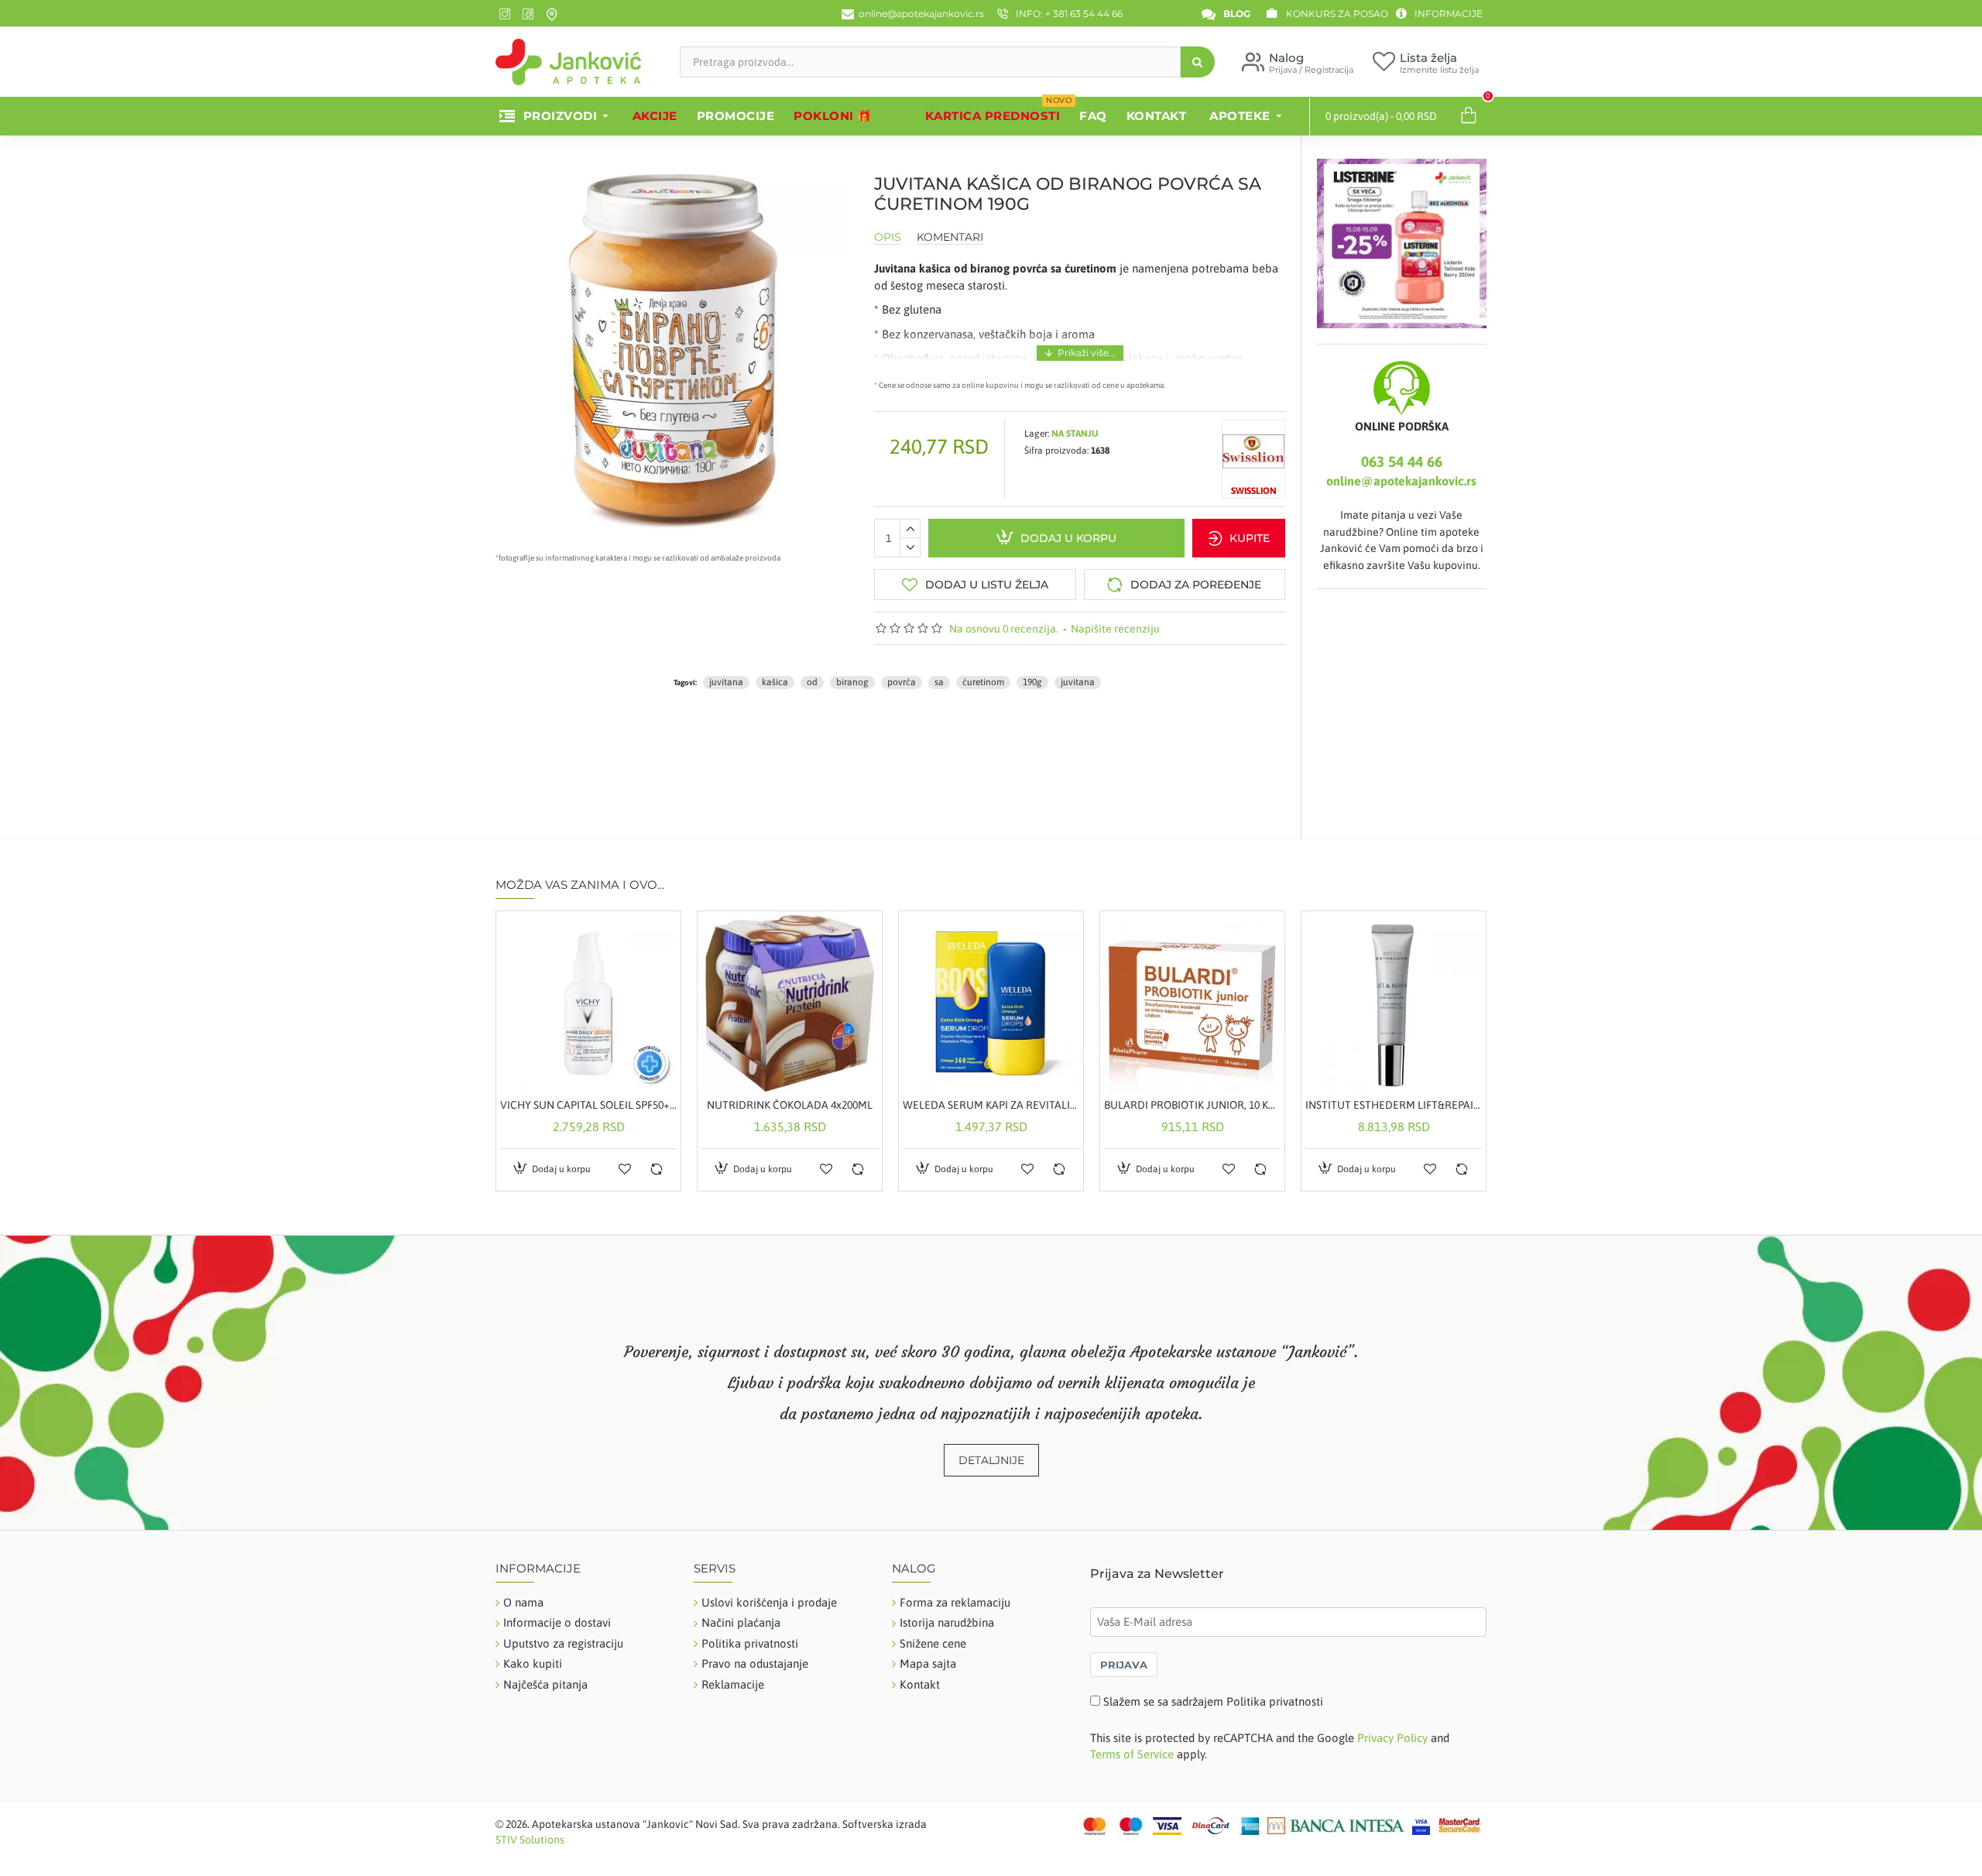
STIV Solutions (530, 1840)
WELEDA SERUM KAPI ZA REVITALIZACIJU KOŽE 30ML (991, 1105)
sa (939, 682)
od (812, 682)
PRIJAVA (1124, 1665)
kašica (775, 682)
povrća (902, 682)
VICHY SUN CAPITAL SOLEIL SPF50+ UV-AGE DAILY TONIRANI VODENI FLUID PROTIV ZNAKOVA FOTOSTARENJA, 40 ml (588, 1105)
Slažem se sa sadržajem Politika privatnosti (1213, 1701)
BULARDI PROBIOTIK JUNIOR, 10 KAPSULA (1192, 1105)
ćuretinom (983, 682)
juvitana (726, 682)
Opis (888, 237)
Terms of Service (1132, 1754)
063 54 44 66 (1402, 461)
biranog (852, 682)
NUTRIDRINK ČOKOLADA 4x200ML (790, 1105)
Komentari (950, 237)
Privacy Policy (1392, 1738)
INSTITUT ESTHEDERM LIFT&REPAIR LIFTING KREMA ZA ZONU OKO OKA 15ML (1394, 1105)
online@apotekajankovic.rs (1401, 481)
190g (1032, 682)
